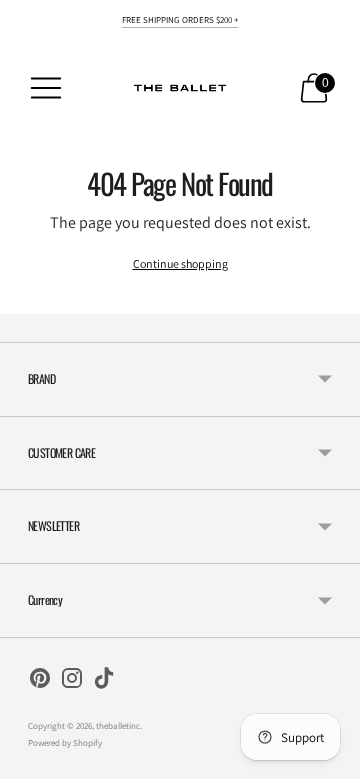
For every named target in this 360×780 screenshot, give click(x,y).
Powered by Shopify (65, 743)
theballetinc (118, 726)
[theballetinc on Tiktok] (104, 682)
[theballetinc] (180, 88)
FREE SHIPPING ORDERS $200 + (180, 20)
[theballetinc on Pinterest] (40, 682)
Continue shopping (180, 263)
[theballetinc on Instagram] (72, 682)
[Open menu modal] (46, 88)
